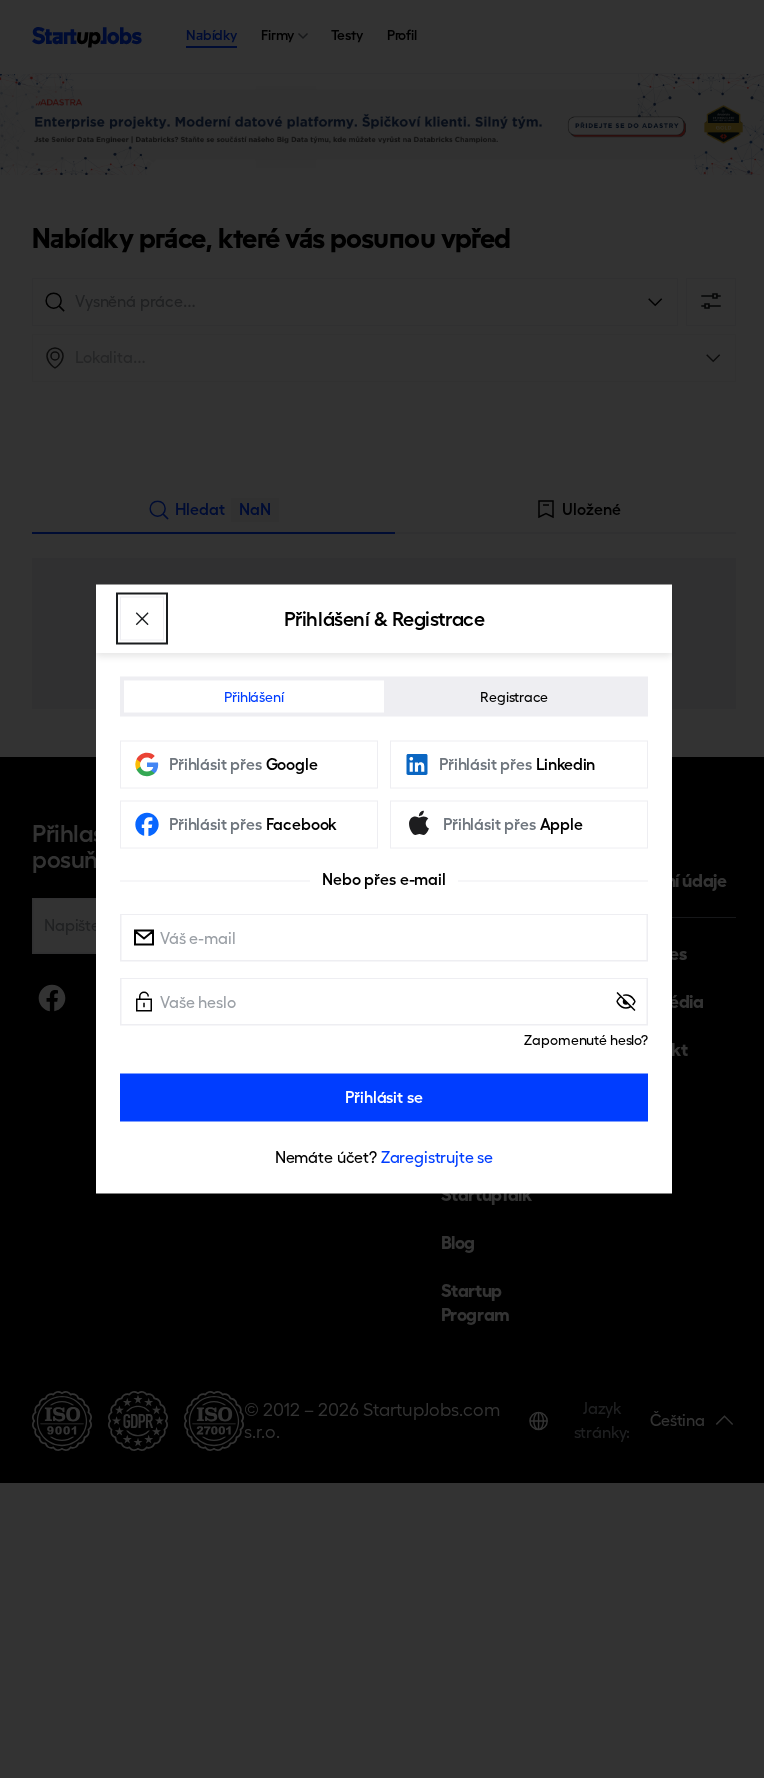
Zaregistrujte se (437, 1157)
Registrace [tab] (514, 697)
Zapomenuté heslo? (586, 1040)
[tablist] (384, 697)
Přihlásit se (383, 1097)
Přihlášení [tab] (254, 697)
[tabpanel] (384, 955)
